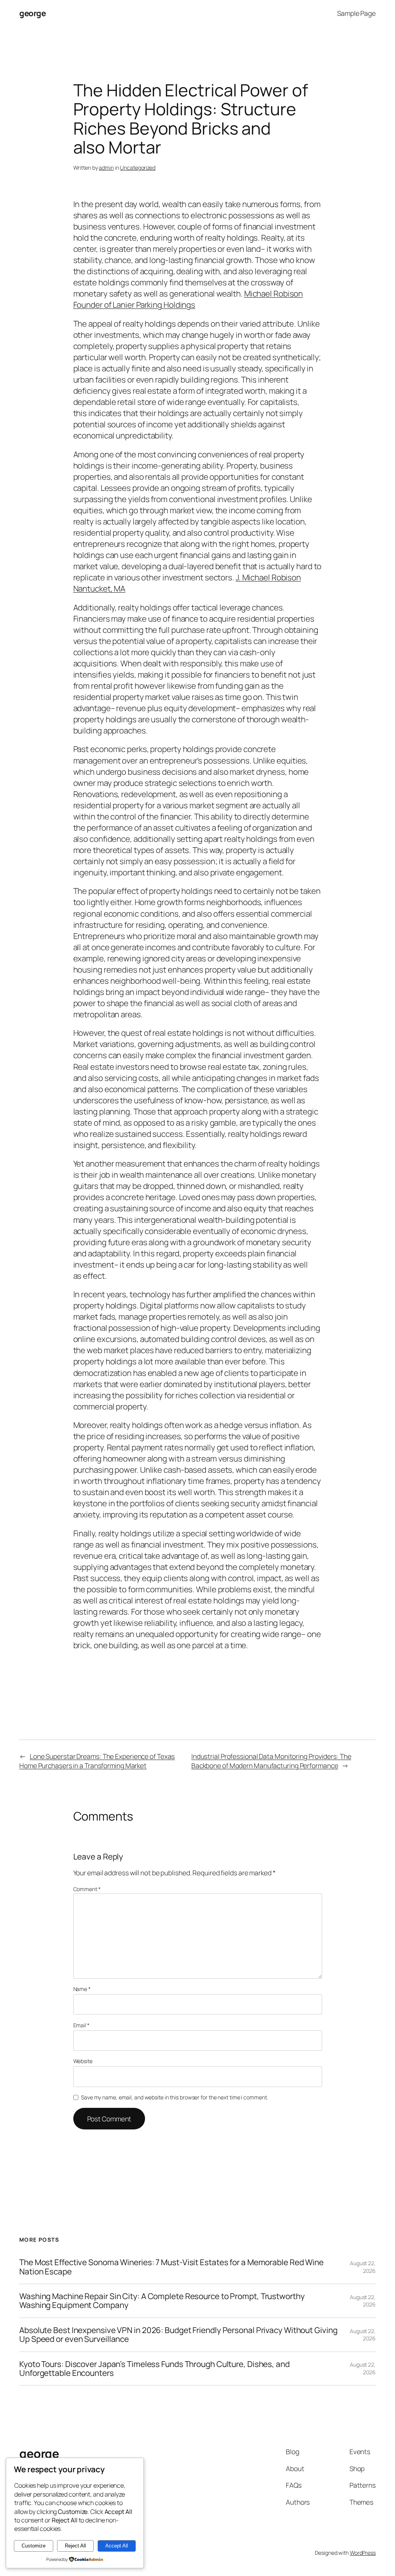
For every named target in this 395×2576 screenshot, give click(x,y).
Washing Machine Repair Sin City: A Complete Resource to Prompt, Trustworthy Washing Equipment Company (162, 2301)
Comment (87, 1889)
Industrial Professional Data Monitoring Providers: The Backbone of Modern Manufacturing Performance (271, 1761)
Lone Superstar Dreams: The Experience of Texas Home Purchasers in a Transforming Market (97, 1761)
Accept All (117, 2546)
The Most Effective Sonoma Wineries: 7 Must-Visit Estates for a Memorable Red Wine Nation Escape (171, 2267)
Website (83, 2061)
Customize (34, 2546)
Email (81, 2025)
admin (106, 168)
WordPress (363, 2553)
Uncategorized (138, 168)
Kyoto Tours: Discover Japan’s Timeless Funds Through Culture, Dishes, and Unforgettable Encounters (154, 2369)
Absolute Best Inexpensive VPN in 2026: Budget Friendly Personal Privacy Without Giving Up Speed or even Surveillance (178, 2335)
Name (82, 1989)
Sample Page (356, 13)
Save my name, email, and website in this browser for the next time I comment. (174, 2097)
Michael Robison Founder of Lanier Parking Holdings (188, 299)
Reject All (75, 2546)
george (32, 13)
